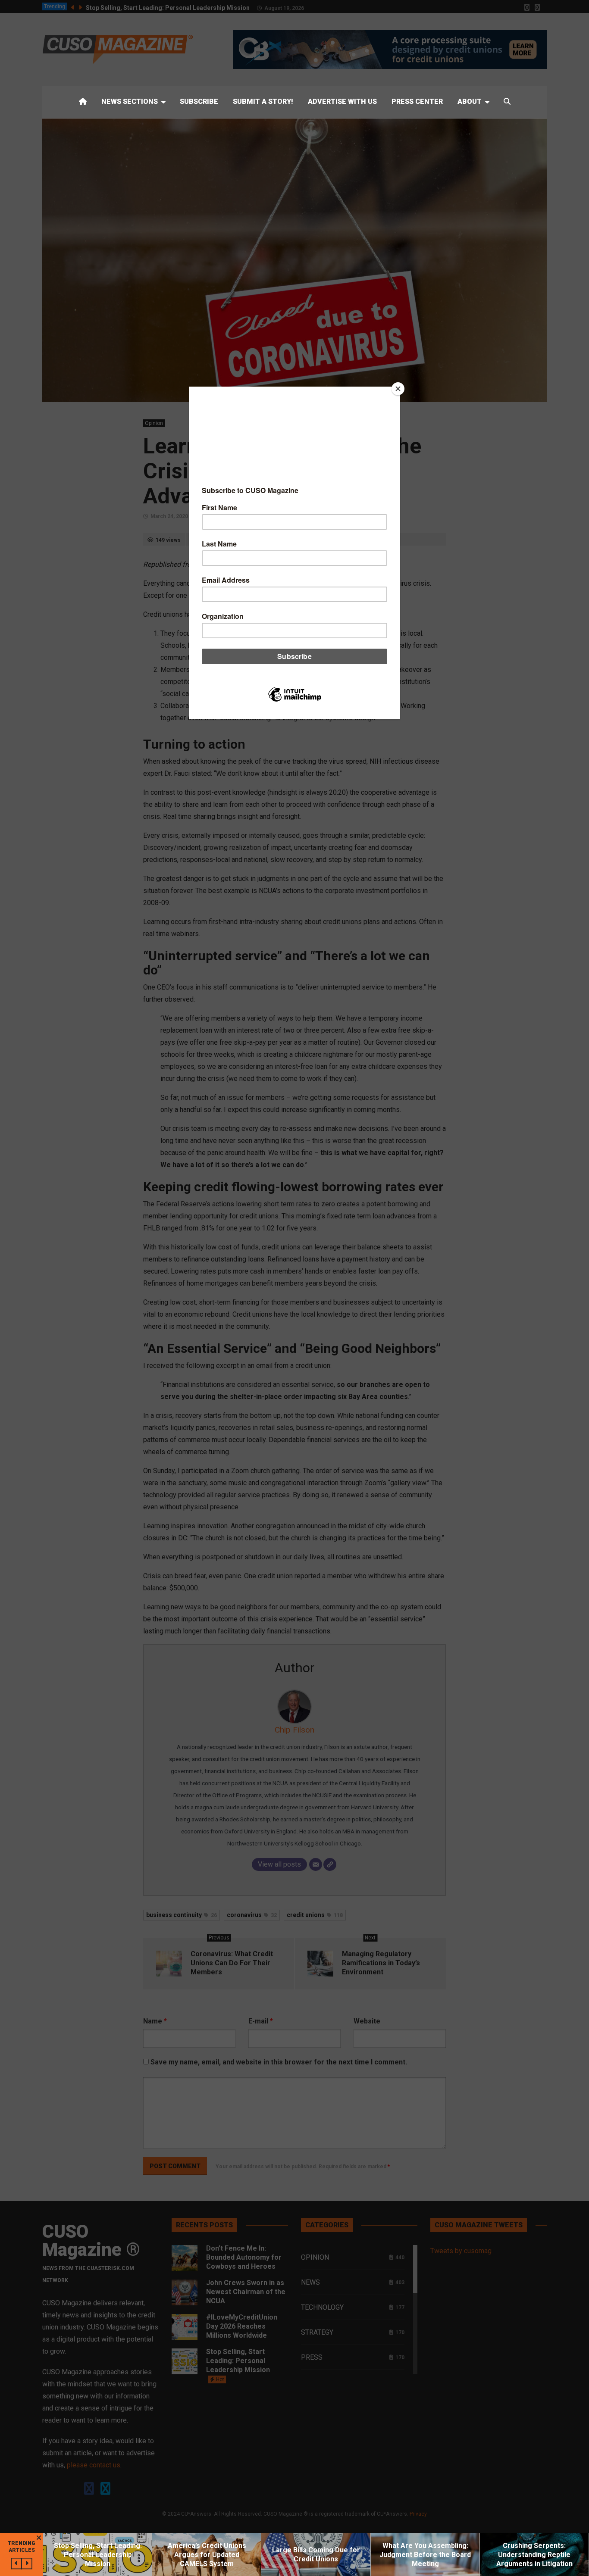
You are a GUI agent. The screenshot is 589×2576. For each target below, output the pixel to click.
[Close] (398, 389)
